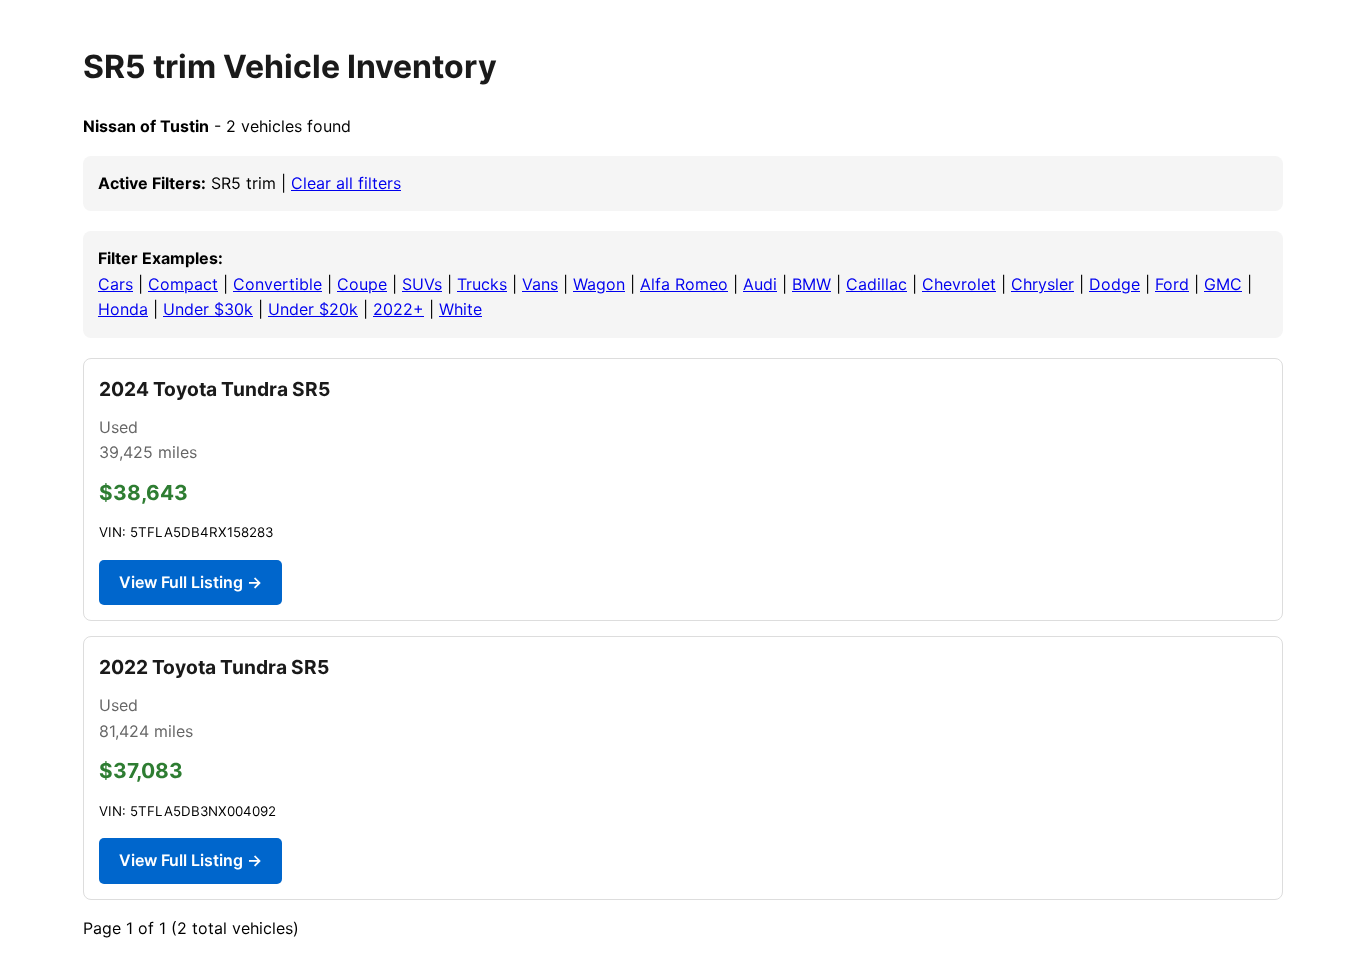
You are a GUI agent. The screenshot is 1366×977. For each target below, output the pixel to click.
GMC (1223, 284)
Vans (540, 284)
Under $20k (313, 309)
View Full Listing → (190, 582)
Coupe (362, 284)
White (460, 309)
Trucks (482, 284)
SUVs (422, 284)
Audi (760, 284)
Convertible (277, 284)
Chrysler (1042, 284)
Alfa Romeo (684, 284)
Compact (183, 284)
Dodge (1114, 284)
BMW (811, 284)
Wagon (599, 284)
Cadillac (876, 284)
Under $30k (208, 309)
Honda (123, 309)
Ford (1172, 284)
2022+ (398, 309)
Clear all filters (346, 183)
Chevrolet (959, 284)
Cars (115, 284)
